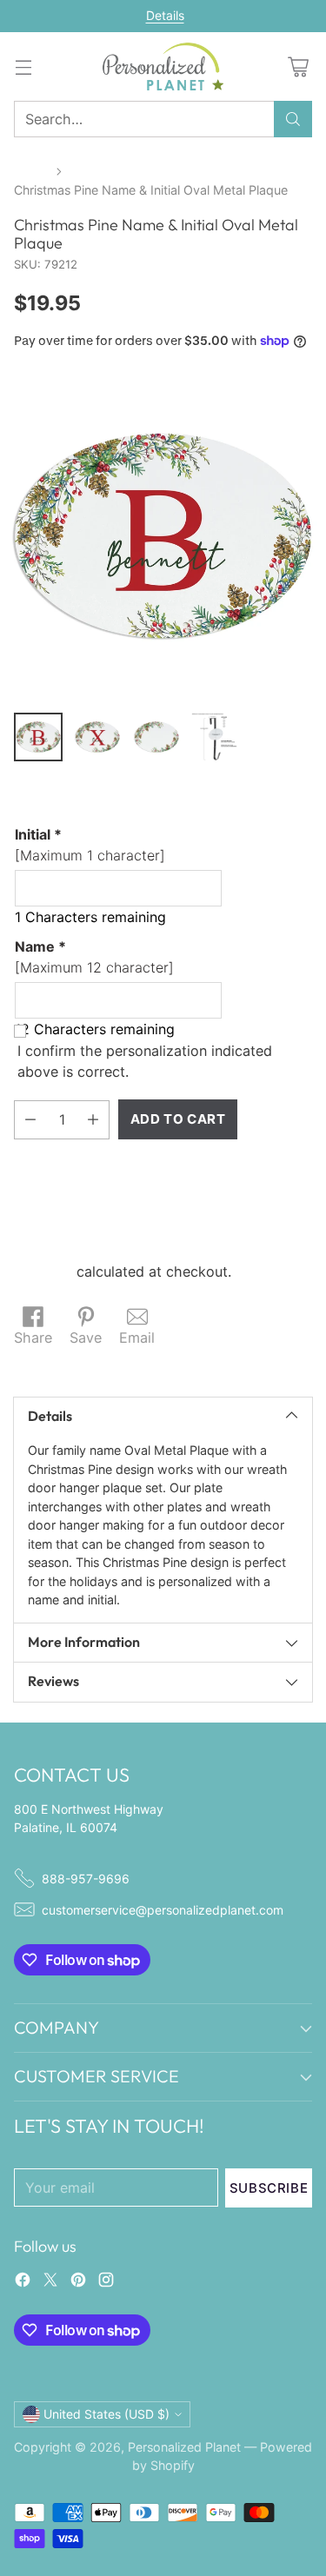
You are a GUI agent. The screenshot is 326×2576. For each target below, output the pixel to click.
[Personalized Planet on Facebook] (23, 2282)
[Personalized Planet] (163, 66)
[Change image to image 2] (97, 737)
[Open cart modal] (298, 66)
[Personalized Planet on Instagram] (106, 2282)
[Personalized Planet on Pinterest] (78, 2282)
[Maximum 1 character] (90, 845)
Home (31, 171)
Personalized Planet (184, 2447)
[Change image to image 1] (38, 737)
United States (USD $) (106, 2414)
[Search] (293, 119)
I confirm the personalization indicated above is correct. (145, 1061)
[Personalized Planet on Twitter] (50, 2282)
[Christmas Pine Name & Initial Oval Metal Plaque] (163, 536)
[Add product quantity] (93, 1120)
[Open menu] (23, 66)
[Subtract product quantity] (30, 1120)
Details (165, 16)
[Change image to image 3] (156, 737)
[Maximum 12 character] (94, 957)
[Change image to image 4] (216, 737)
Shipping (43, 1271)
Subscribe (269, 2188)
